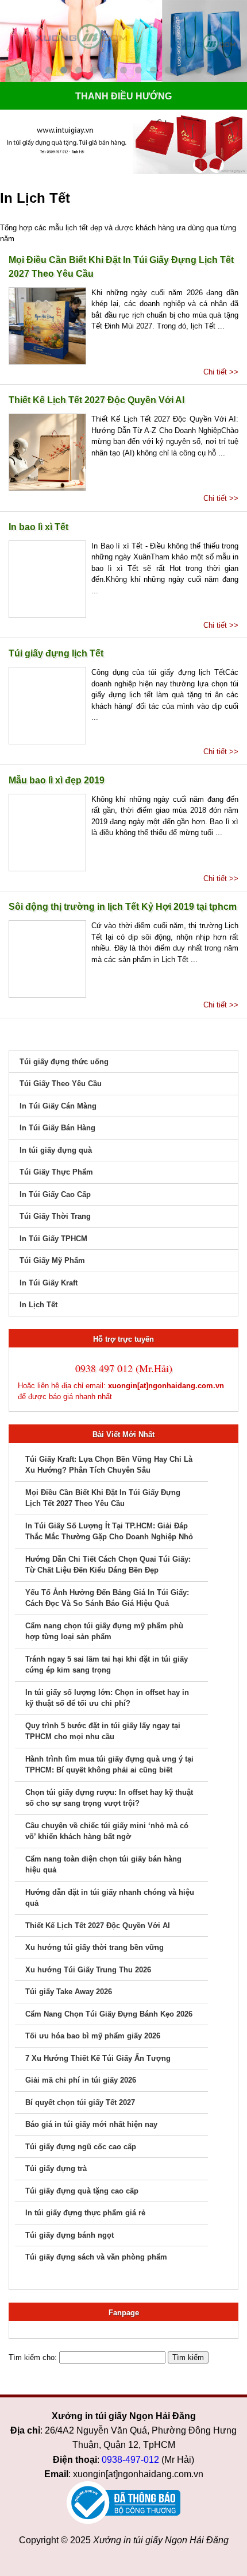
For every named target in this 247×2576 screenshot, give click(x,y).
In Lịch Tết (38, 1305)
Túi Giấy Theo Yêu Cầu (61, 1084)
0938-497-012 (130, 2460)
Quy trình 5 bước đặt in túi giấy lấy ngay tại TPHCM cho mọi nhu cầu (103, 1731)
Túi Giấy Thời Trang (55, 1216)
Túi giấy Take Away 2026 (69, 1992)
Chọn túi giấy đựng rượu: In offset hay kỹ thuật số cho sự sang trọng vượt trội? (109, 1798)
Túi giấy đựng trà (56, 2168)
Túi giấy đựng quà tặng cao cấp (82, 2191)
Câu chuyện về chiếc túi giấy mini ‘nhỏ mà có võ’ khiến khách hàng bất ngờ (107, 1831)
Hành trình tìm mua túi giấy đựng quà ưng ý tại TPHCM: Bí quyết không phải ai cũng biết (109, 1765)
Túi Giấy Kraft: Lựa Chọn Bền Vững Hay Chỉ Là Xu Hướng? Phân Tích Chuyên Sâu (109, 1465)
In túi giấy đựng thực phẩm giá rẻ (85, 2213)
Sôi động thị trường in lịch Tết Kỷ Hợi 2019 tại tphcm (123, 907)
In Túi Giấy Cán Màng (58, 1106)
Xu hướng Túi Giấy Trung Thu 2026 (88, 1970)
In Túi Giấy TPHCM (53, 1239)
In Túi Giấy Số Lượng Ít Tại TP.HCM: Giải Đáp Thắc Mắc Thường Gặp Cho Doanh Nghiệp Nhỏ (109, 1532)
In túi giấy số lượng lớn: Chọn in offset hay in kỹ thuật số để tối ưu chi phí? (107, 1698)
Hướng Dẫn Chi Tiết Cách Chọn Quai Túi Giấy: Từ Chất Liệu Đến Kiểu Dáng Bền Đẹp (108, 1565)
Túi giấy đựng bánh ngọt (70, 2235)
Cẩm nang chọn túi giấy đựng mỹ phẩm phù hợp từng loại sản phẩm (104, 1631)
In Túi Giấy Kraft (49, 1283)
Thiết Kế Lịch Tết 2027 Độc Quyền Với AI (97, 400)
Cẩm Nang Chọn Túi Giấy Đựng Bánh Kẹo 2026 (109, 2014)
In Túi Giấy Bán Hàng (57, 1128)
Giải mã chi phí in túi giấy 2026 (81, 2080)
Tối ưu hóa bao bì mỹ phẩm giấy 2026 (93, 2036)
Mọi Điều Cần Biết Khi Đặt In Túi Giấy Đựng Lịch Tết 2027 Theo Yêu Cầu (121, 267)
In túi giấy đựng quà (56, 1150)
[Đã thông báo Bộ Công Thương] (123, 2503)
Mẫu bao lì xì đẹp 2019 (57, 780)
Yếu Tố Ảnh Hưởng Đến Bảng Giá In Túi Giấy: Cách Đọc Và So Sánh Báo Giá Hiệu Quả (107, 1598)
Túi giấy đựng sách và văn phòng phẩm (96, 2257)
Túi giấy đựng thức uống (64, 1062)
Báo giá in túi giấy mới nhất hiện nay (91, 2124)
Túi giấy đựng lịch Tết (56, 653)
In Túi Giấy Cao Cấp (55, 1194)
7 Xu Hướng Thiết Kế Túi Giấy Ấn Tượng (98, 2058)
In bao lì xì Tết (38, 527)
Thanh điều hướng (123, 96)
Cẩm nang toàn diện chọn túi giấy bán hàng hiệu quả (103, 1865)
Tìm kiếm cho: (33, 2357)
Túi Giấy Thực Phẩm (56, 1172)
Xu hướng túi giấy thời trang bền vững (94, 1947)
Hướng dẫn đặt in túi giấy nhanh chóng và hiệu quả (110, 1898)
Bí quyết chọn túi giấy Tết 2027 (80, 2102)
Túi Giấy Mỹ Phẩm (52, 1260)
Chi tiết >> (221, 372)
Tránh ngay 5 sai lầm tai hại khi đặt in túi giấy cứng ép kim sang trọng (107, 1665)
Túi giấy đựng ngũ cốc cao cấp (81, 2147)
